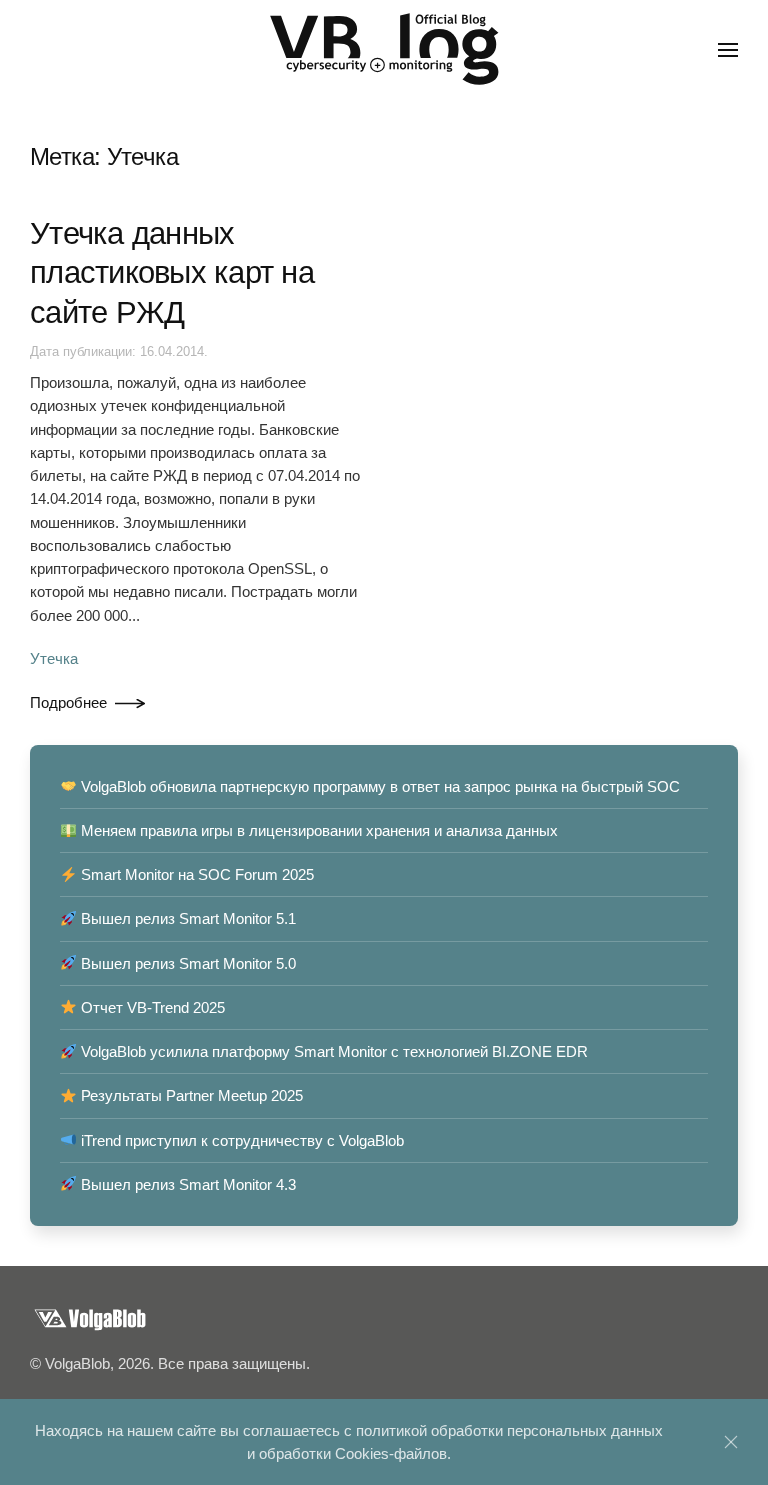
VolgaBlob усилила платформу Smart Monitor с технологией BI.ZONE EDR (332, 1051)
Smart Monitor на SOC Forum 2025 (195, 874)
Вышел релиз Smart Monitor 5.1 (186, 918)
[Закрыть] (731, 1442)
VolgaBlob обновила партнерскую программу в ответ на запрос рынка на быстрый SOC (378, 786)
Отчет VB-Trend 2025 (151, 1007)
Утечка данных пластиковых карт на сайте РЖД (172, 273)
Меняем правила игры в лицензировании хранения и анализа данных (317, 830)
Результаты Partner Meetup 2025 (190, 1095)
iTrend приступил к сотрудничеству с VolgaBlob (240, 1140)
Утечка (54, 658)
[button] (728, 50)
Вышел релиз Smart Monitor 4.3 (186, 1184)
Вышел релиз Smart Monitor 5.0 (186, 963)
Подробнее (68, 702)
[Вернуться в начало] (384, 50)
